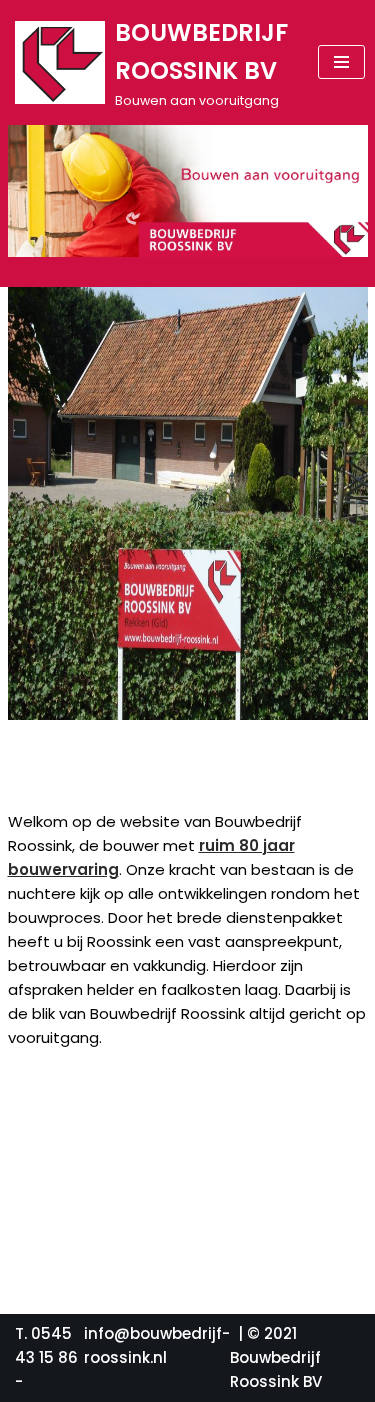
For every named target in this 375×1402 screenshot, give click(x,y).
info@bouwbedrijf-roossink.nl (157, 1345)
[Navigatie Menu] (341, 62)
